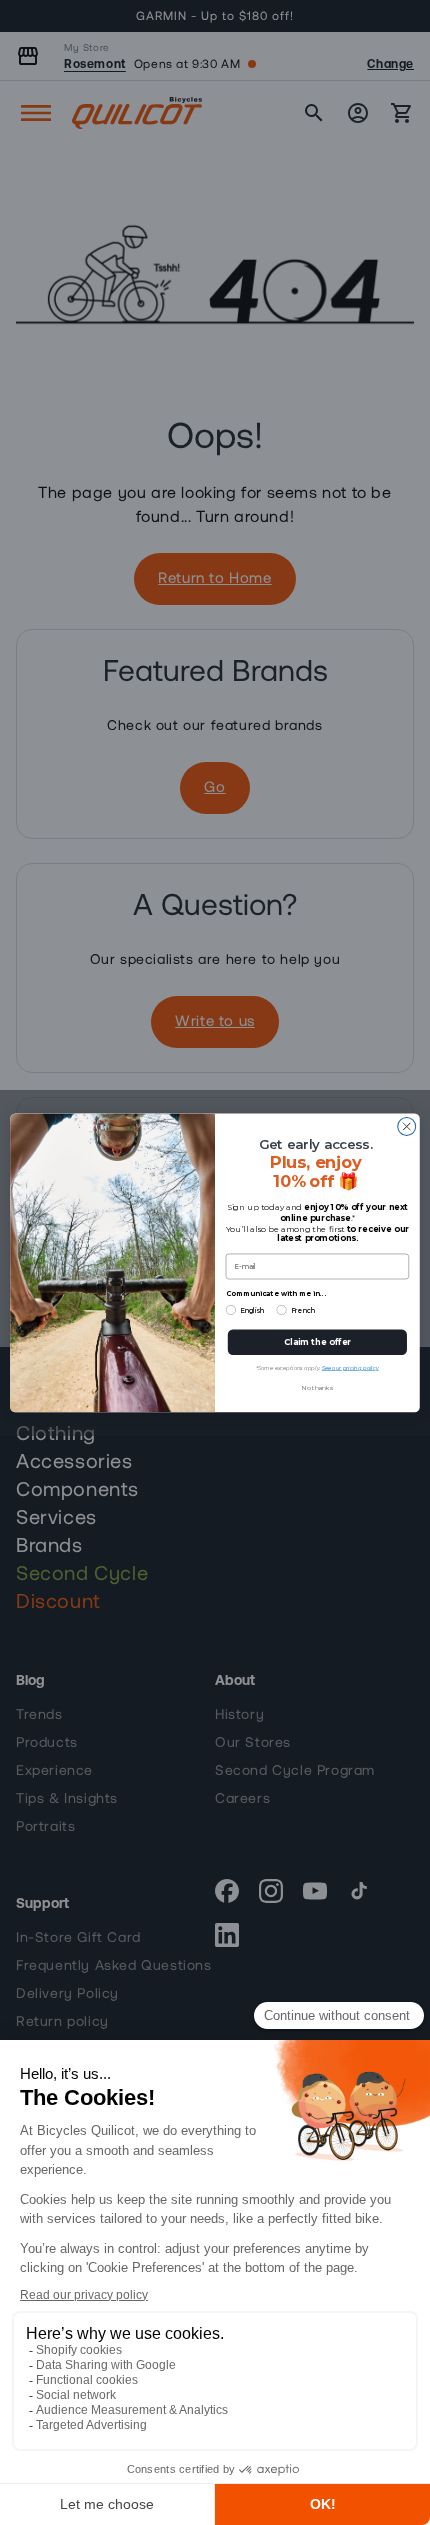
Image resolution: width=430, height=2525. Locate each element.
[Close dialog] (407, 1126)
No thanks (317, 1388)
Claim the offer (317, 1342)
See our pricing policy (350, 1367)
